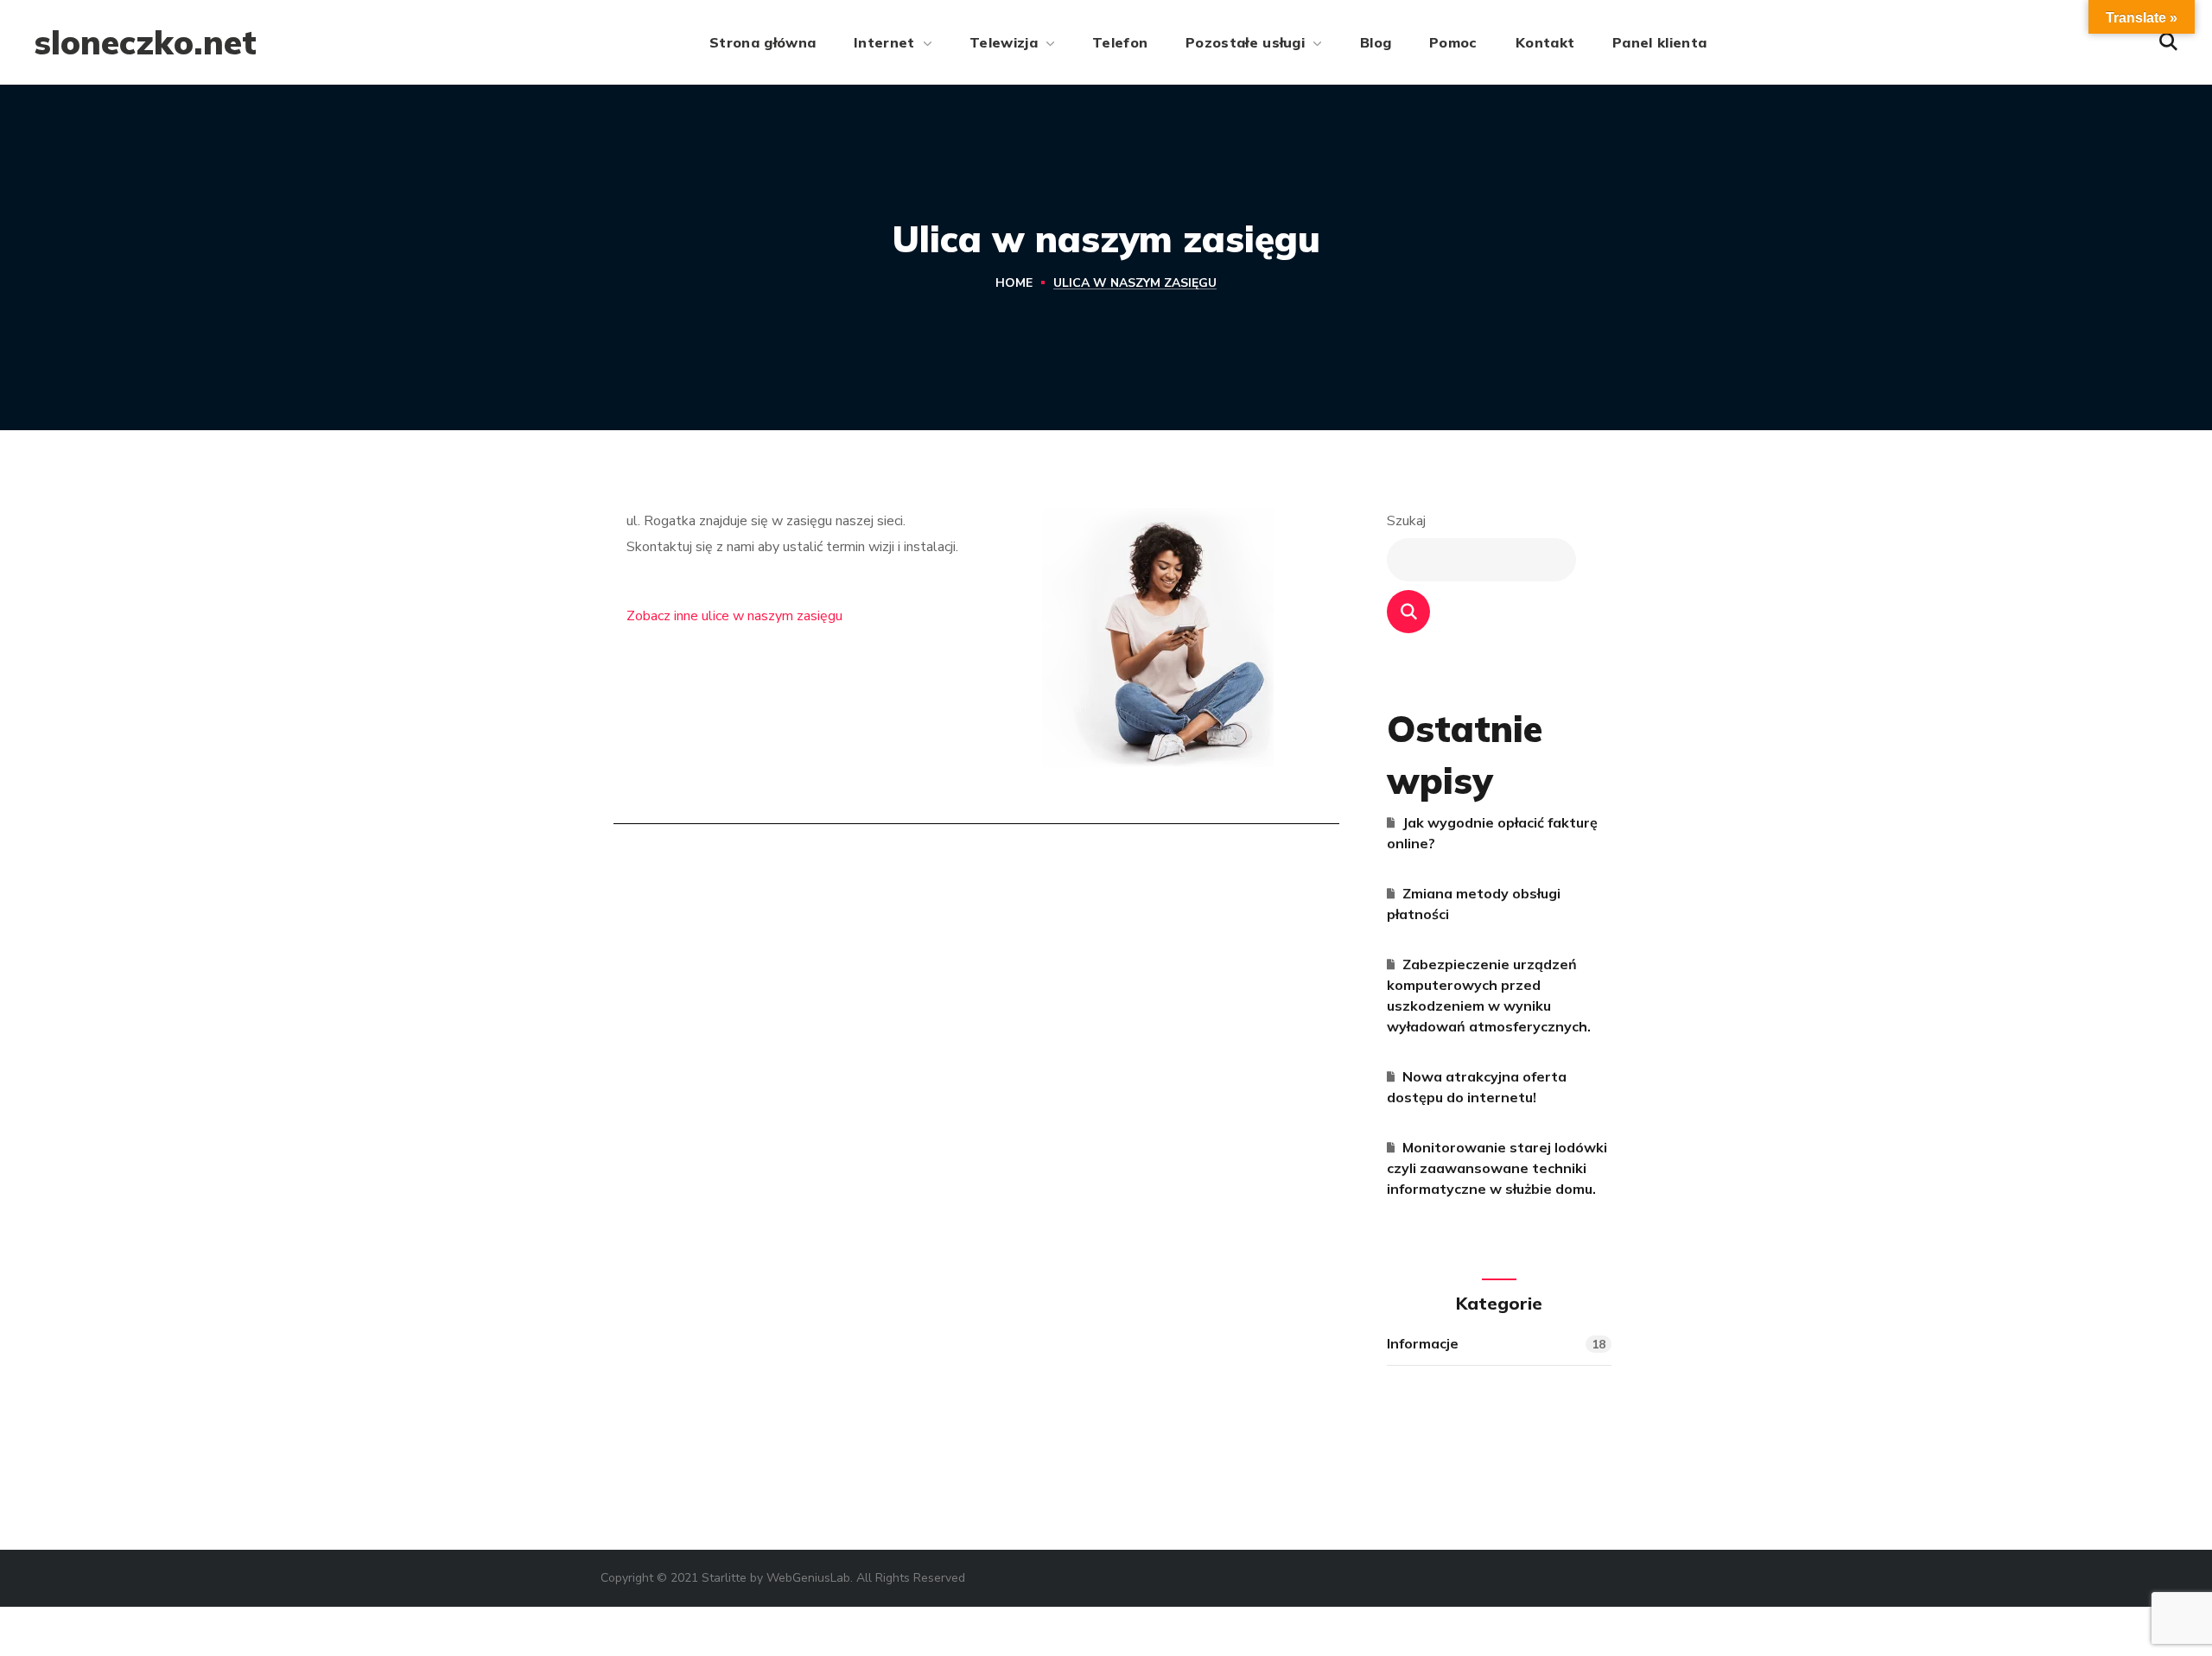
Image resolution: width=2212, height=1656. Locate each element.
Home (1014, 283)
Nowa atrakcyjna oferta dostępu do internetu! (1477, 1087)
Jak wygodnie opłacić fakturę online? (1492, 833)
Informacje (1496, 1344)
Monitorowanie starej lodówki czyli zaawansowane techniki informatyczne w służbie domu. (1497, 1168)
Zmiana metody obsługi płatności (1474, 904)
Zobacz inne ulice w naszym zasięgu (734, 616)
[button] (2168, 42)
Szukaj (1406, 521)
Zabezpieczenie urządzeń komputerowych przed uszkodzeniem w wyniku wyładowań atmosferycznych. (1489, 995)
